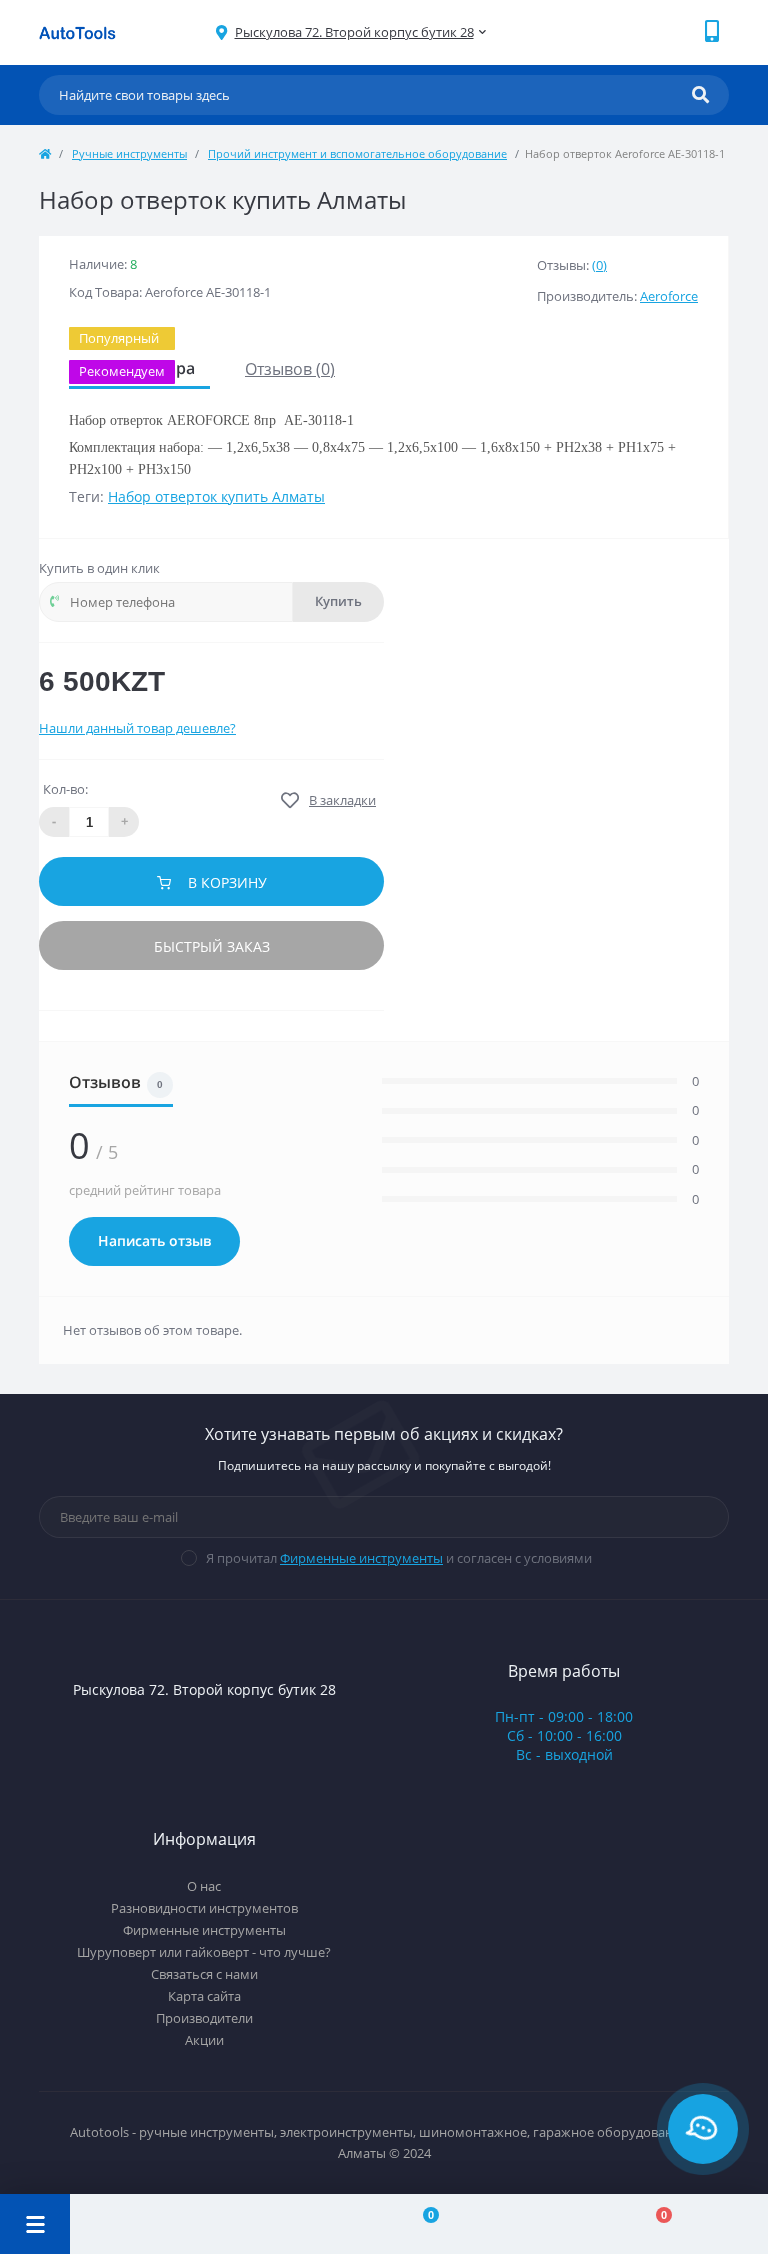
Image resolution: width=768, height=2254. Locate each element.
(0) (599, 265)
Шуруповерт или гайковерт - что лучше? (204, 1952)
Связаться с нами (204, 1974)
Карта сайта (204, 1996)
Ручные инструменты (129, 153)
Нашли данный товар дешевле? (137, 728)
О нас (204, 1886)
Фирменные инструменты (361, 1558)
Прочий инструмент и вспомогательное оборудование (357, 153)
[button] (354, 32)
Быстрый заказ (212, 946)
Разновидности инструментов (204, 1908)
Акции (204, 2040)
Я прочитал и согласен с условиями (399, 1558)
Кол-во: (65, 789)
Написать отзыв (154, 1241)
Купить (338, 601)
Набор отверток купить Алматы (216, 496)
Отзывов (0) (290, 369)
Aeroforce (669, 296)
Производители (204, 2018)
